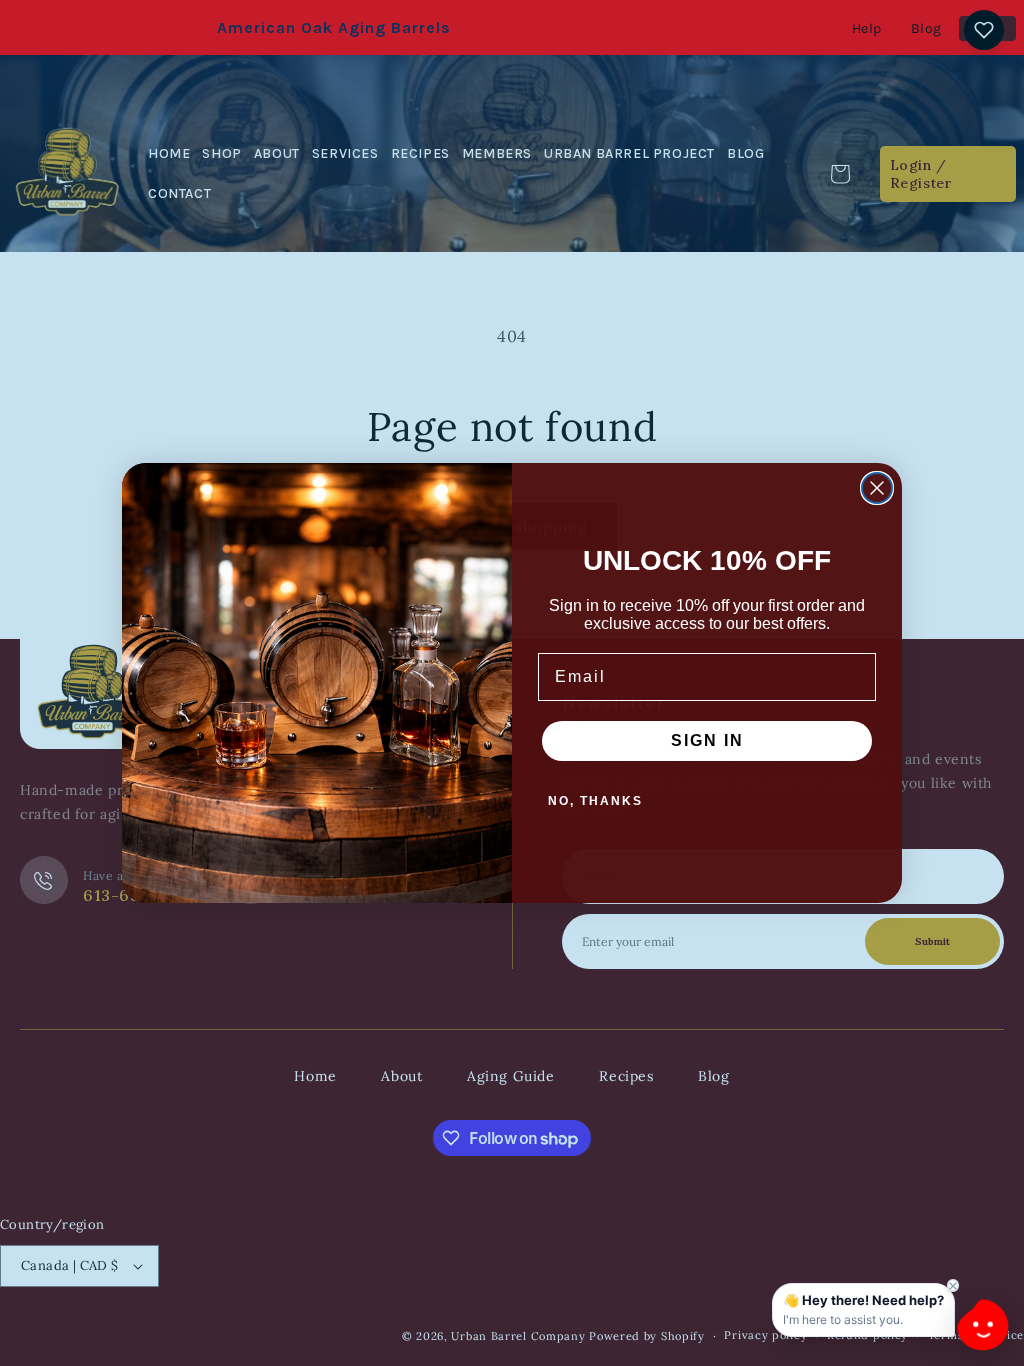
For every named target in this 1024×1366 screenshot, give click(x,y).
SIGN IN (707, 740)
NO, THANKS (595, 801)
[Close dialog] (877, 488)
